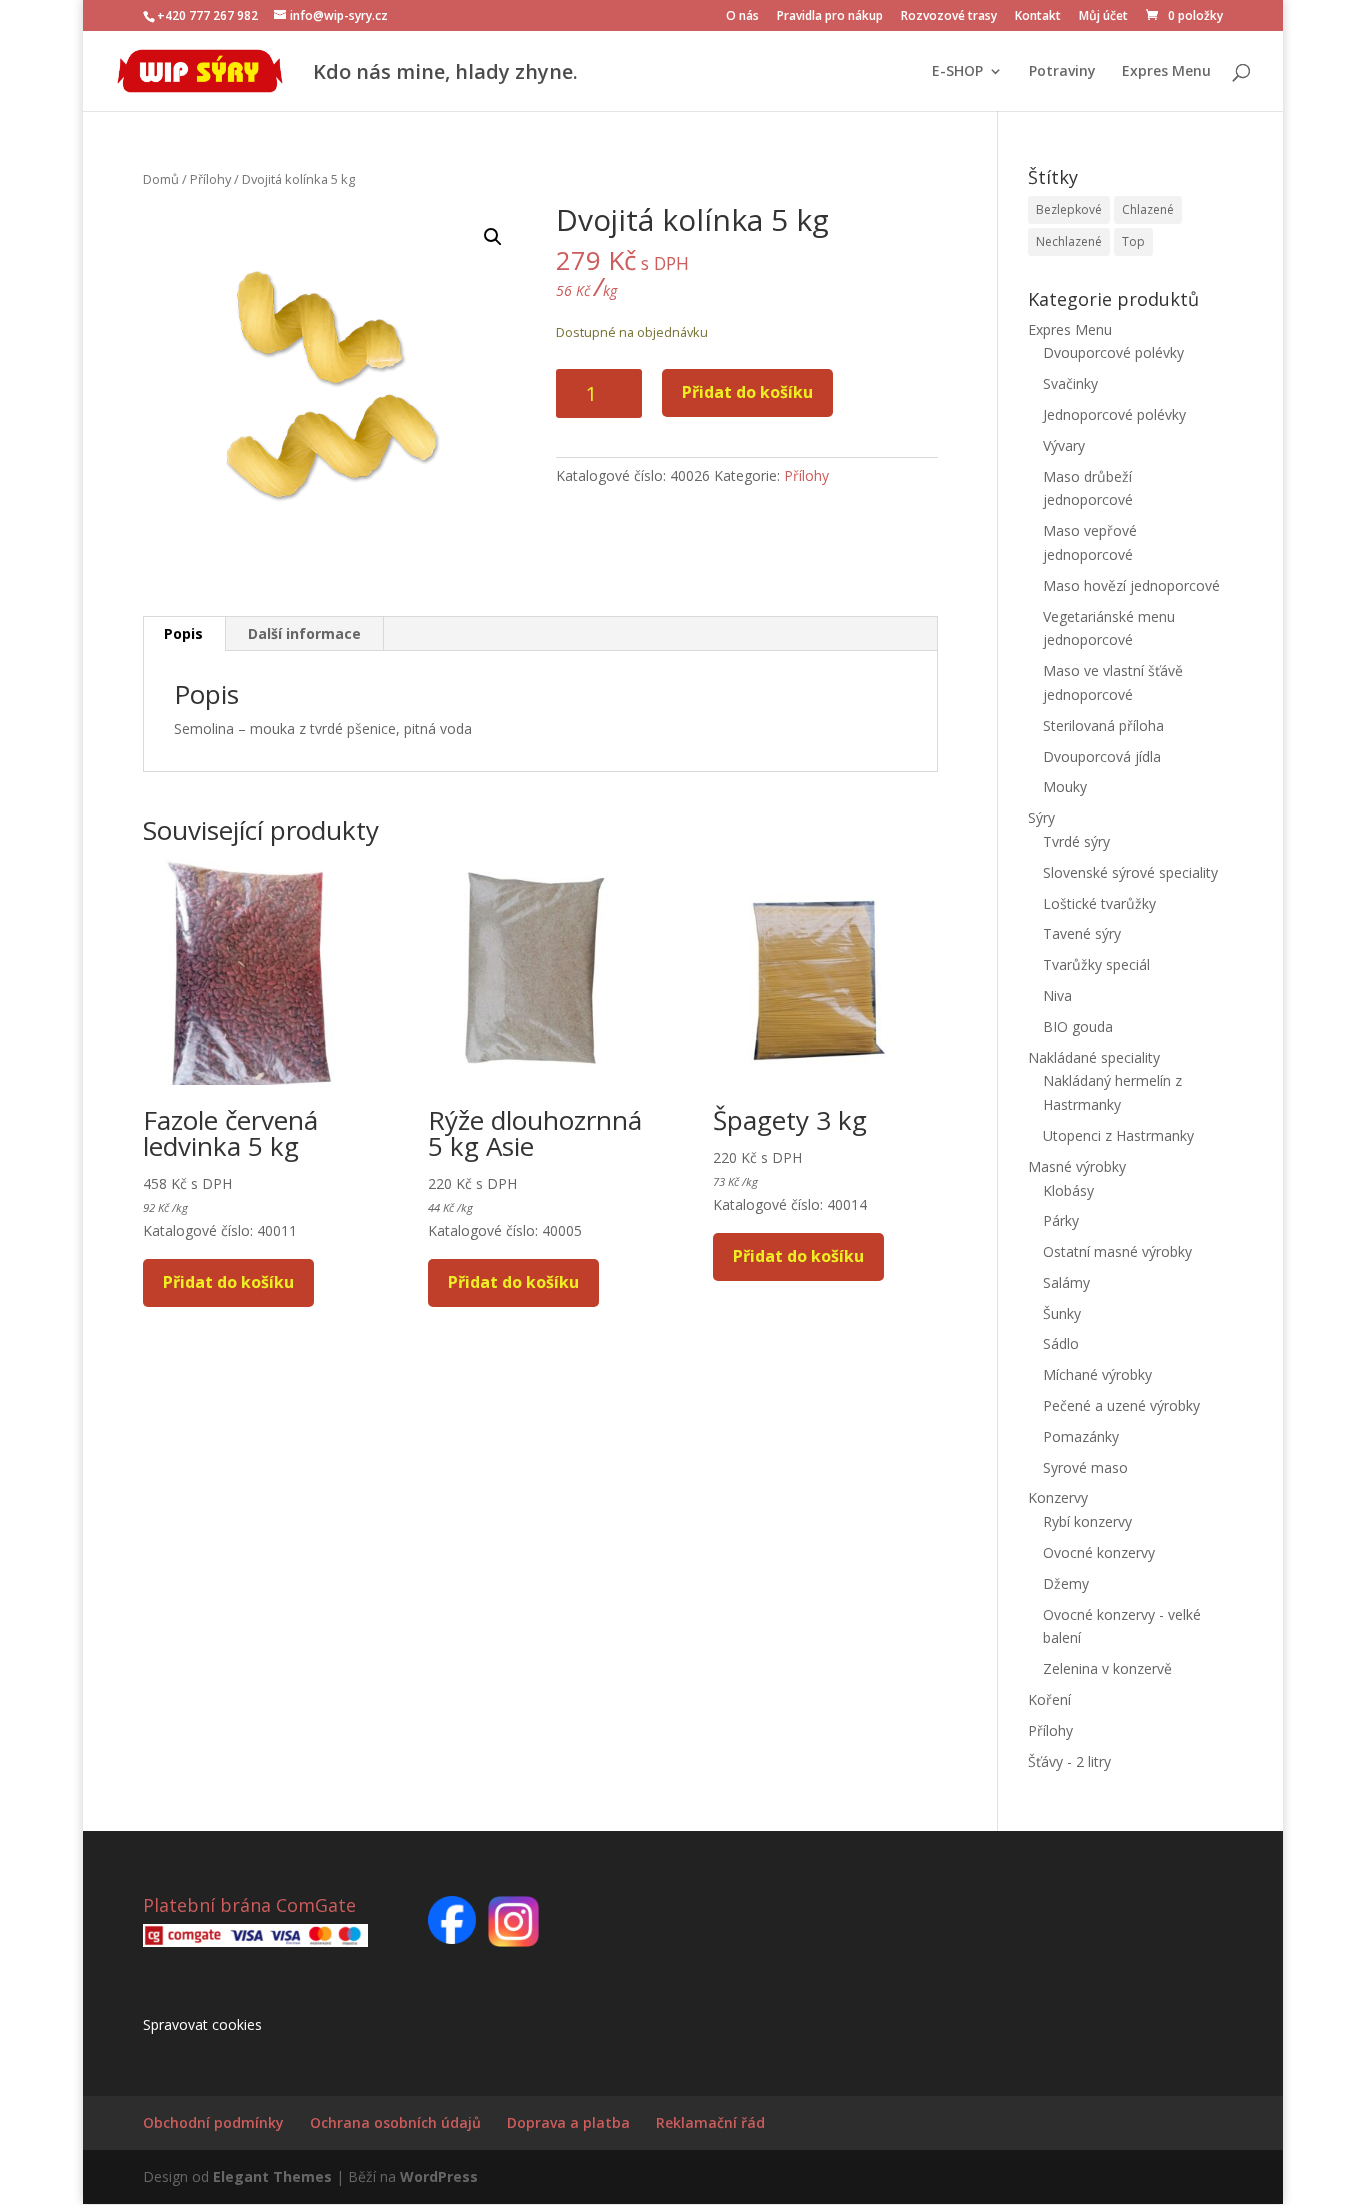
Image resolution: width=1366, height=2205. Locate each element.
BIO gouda (1078, 1026)
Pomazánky (1081, 1436)
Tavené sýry (1082, 933)
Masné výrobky (1077, 1166)
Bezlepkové (1069, 209)
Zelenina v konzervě (1107, 1668)
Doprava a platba (568, 2122)
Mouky (1065, 786)
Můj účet (1103, 17)
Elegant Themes (272, 2176)
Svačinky (1070, 383)
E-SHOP (957, 72)
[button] (493, 237)
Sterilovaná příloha (1103, 725)
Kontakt (1038, 17)
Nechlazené (1069, 241)
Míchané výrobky (1097, 1374)
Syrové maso (1085, 1467)
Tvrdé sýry (1076, 841)
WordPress (439, 2176)
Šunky (1062, 1313)
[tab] (184, 634)
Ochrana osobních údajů (395, 2122)
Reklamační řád (710, 2122)
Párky (1061, 1220)
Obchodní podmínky (213, 2122)
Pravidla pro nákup (830, 17)
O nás (742, 17)
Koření (1049, 1699)
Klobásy (1068, 1190)
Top (1133, 241)
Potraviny (1062, 72)
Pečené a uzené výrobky (1121, 1405)
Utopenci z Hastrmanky (1118, 1135)
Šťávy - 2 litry (1069, 1761)
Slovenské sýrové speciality (1130, 872)
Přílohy (210, 179)
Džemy (1066, 1583)
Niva (1057, 995)
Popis (183, 633)
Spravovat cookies (202, 2024)
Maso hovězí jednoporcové (1131, 585)
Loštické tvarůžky (1099, 903)
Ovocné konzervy (1099, 1552)
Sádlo (1061, 1343)
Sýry (1041, 817)
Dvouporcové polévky (1113, 352)
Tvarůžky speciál (1096, 964)
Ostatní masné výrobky (1117, 1251)
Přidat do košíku (747, 392)
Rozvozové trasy (949, 17)
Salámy (1066, 1282)
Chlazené (1148, 209)
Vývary (1064, 445)
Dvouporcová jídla (1102, 756)
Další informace (304, 633)
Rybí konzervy (1087, 1521)
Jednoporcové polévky (1114, 414)
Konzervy (1058, 1497)
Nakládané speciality (1094, 1057)
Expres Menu (1166, 72)
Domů (161, 179)
